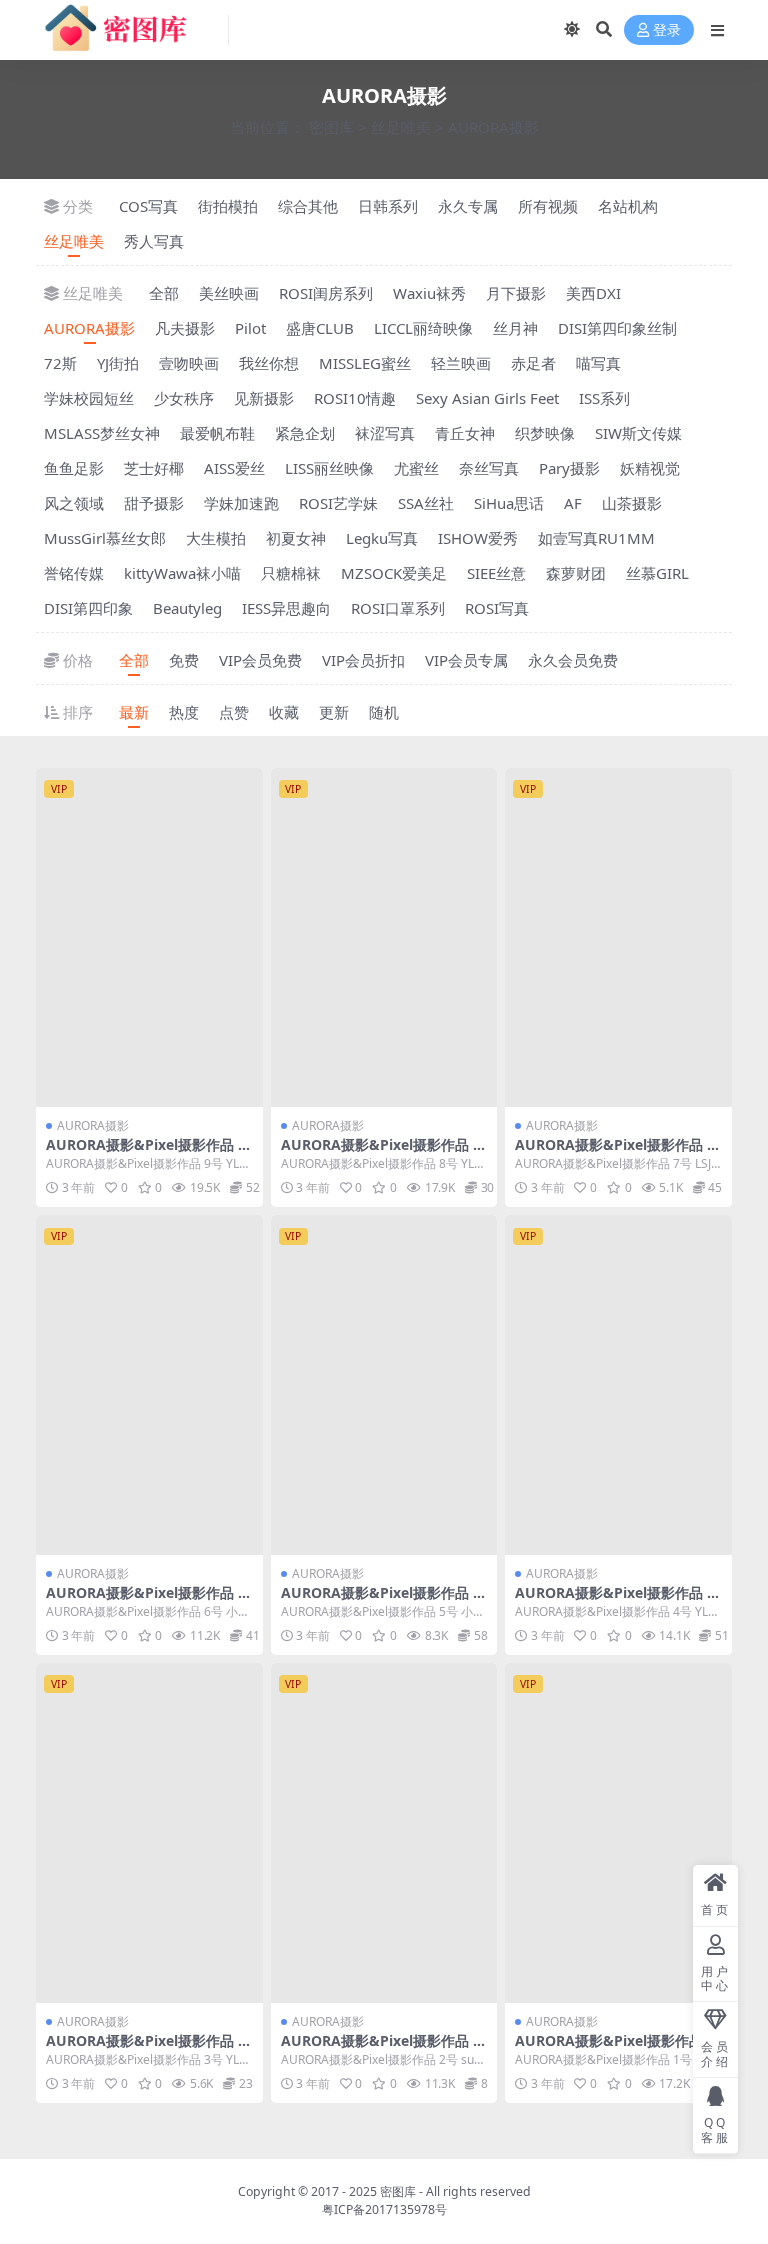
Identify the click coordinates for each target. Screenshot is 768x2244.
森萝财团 (576, 573)
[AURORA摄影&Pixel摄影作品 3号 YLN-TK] (149, 1833)
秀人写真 (154, 241)
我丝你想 (269, 363)
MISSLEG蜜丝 (365, 363)
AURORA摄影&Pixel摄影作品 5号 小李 (381, 1601)
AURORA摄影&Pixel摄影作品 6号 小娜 (146, 1601)
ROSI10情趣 (355, 398)
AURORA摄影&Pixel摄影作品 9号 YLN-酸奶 (146, 1153)
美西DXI (593, 293)
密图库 (331, 127)
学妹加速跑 (241, 503)
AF (573, 503)
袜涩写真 (385, 433)
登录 (667, 30)
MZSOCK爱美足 (394, 573)
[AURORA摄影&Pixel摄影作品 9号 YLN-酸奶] (149, 938)
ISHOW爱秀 (478, 538)
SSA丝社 (426, 503)
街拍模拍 (228, 206)
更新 (334, 712)
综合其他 (308, 206)
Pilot (250, 328)
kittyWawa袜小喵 (182, 573)
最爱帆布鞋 (217, 433)
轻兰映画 (461, 363)
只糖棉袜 (291, 573)
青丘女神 (465, 433)
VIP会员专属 (466, 660)
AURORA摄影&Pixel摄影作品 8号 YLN (381, 1153)
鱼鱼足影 (74, 468)
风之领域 (74, 503)
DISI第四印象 (88, 608)
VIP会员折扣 (363, 660)
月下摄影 (516, 293)
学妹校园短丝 (89, 398)
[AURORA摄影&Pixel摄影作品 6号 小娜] (149, 1385)
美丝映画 (229, 293)
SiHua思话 (509, 503)
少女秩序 (184, 398)
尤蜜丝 (416, 468)
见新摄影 (264, 398)
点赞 (234, 712)
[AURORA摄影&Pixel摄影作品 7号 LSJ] (618, 938)
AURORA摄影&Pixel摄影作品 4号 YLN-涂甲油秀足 (615, 1601)
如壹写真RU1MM (596, 538)
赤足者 (533, 363)
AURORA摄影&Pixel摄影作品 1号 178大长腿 (615, 2049)
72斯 (60, 363)
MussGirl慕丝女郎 (105, 538)
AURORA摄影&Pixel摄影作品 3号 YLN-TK (146, 2049)
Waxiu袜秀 (429, 293)
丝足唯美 (401, 127)
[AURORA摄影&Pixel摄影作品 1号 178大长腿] (618, 1833)
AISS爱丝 (234, 468)
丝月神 (515, 328)
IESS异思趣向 (286, 608)
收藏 (284, 712)
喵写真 (598, 363)
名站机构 (628, 206)
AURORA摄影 (89, 328)
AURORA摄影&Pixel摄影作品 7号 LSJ (615, 1153)
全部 (164, 293)
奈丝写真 (489, 468)
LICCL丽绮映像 (423, 328)
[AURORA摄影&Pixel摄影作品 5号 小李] (384, 1385)
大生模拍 (216, 538)
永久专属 (468, 206)
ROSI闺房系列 (326, 293)
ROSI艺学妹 (338, 503)
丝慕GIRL (657, 573)
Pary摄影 (569, 468)
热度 (184, 712)
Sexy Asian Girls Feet (487, 398)
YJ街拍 (118, 363)
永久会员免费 (573, 660)
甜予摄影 (154, 503)
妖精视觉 (650, 468)
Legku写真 (382, 538)
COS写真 (148, 206)
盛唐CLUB (320, 328)
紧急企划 (305, 433)
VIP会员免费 (260, 660)
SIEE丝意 (496, 573)
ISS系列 (604, 398)
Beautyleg (187, 608)
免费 (184, 660)
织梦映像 (545, 433)
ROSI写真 (497, 608)
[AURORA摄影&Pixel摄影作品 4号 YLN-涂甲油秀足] (618, 1385)
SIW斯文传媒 (638, 433)
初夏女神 (296, 538)
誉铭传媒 (74, 573)
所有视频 (548, 206)
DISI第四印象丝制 (617, 328)
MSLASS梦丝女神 (102, 433)
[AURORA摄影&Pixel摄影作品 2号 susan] (384, 1833)
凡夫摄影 (185, 328)
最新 (134, 712)
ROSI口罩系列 (398, 608)
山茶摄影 (632, 503)
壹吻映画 (189, 363)
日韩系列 (388, 206)
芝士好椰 (154, 468)
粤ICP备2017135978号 (384, 2209)
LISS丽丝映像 (329, 468)
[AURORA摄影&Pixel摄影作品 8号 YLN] (384, 938)
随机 (384, 712)
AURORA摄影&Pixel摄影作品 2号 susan (381, 2049)
